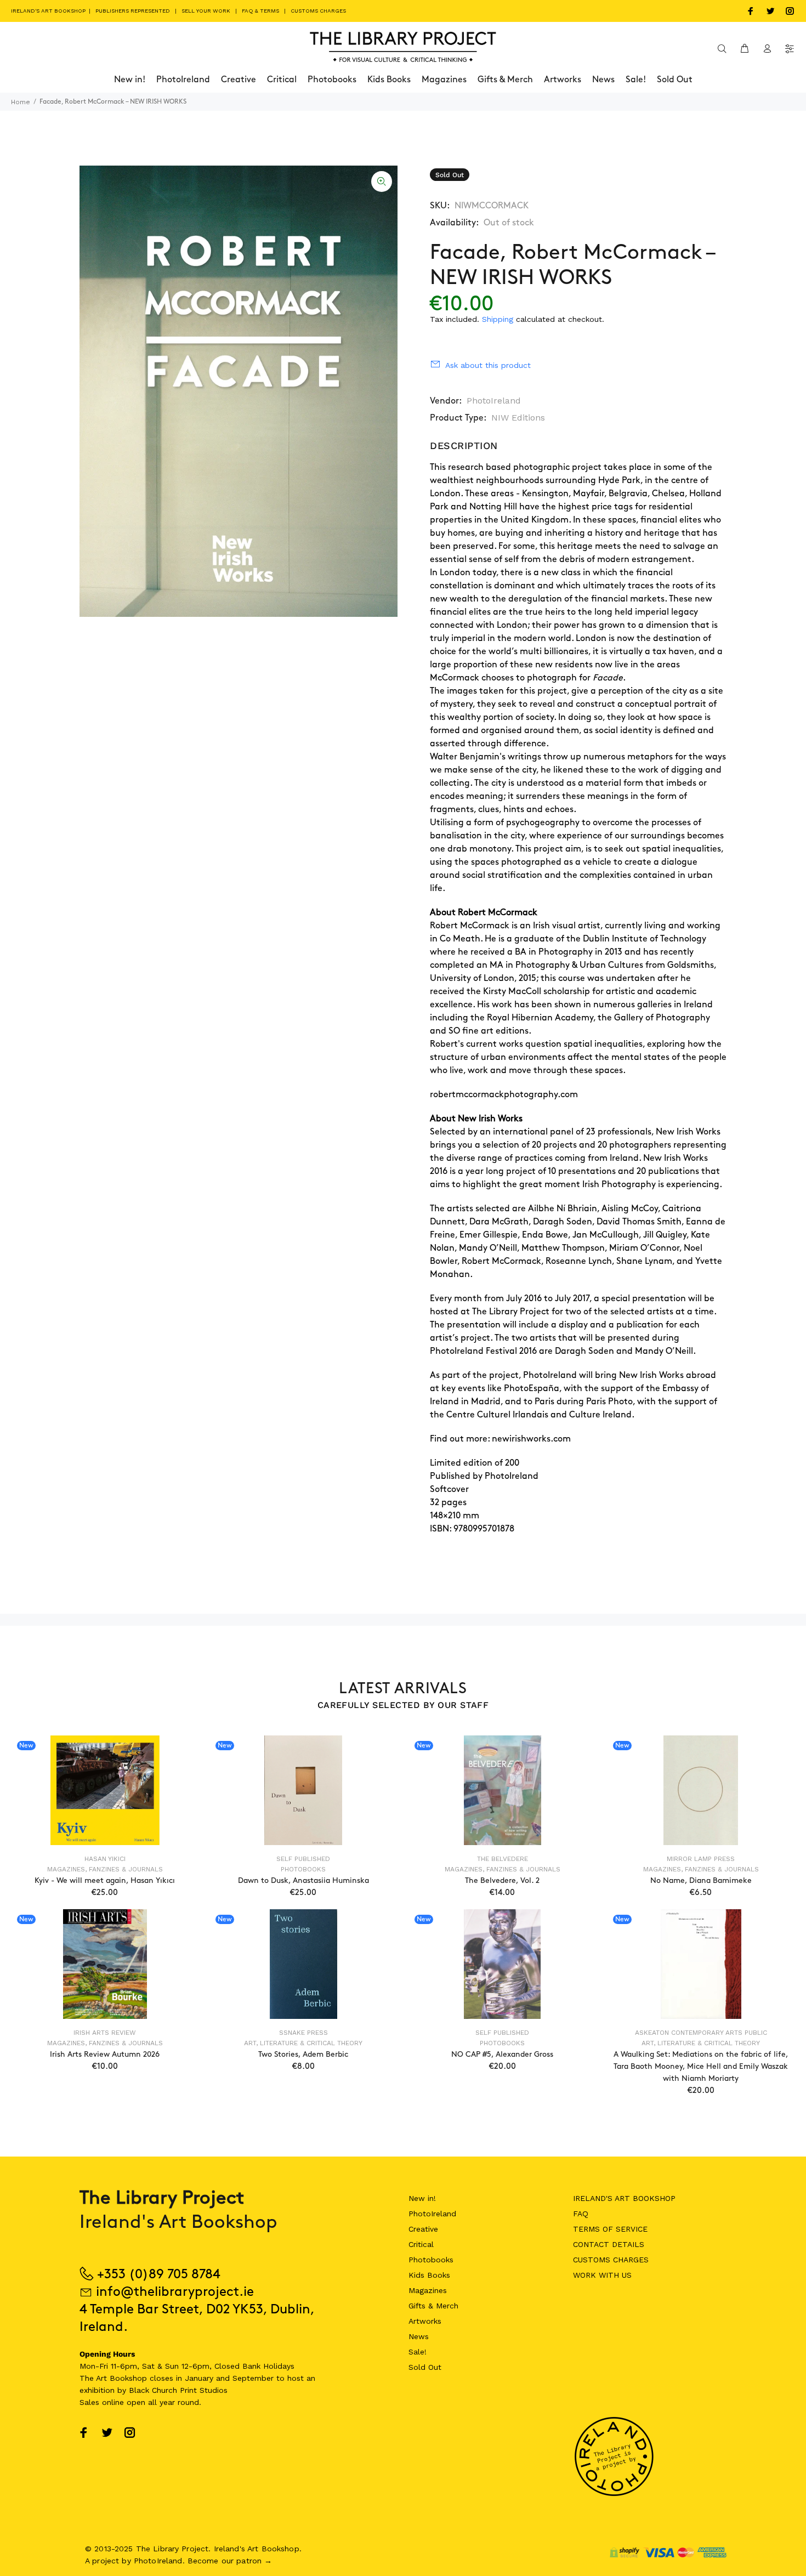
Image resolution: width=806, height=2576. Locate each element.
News (419, 2336)
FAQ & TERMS (260, 11)
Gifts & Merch (433, 2306)
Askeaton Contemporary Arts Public (701, 2033)
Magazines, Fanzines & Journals (105, 1869)
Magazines (428, 2290)
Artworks (425, 2321)
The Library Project (511, 1312)
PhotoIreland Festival (473, 1351)
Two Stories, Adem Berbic (303, 2054)
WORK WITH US (602, 2275)
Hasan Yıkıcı (105, 1859)
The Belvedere (503, 1859)
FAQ (581, 2214)
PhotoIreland (494, 401)
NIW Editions (518, 418)
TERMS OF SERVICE (610, 2229)
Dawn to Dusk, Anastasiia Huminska (303, 1880)
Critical (421, 2244)
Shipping (498, 319)
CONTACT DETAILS (609, 2244)
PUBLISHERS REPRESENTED (133, 11)
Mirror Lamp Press (701, 1859)
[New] (105, 1790)
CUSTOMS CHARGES (318, 11)
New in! (422, 2198)
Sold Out (425, 2367)
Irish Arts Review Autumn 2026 (105, 2054)
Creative (423, 2229)
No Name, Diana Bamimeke (701, 1880)
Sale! (418, 2352)
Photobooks (303, 1869)
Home (21, 102)
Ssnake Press (303, 2033)
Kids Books (429, 2275)
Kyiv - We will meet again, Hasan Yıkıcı (105, 1880)
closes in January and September (212, 2378)
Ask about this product (488, 365)
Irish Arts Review (105, 2033)
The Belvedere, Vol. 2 (502, 1880)
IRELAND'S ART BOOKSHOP (49, 11)
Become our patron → (230, 2561)
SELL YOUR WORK (206, 11)
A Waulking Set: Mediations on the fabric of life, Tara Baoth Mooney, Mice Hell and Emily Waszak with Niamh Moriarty (701, 2066)
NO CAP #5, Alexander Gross (502, 2054)
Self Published (303, 1859)
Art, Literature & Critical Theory (303, 2043)
